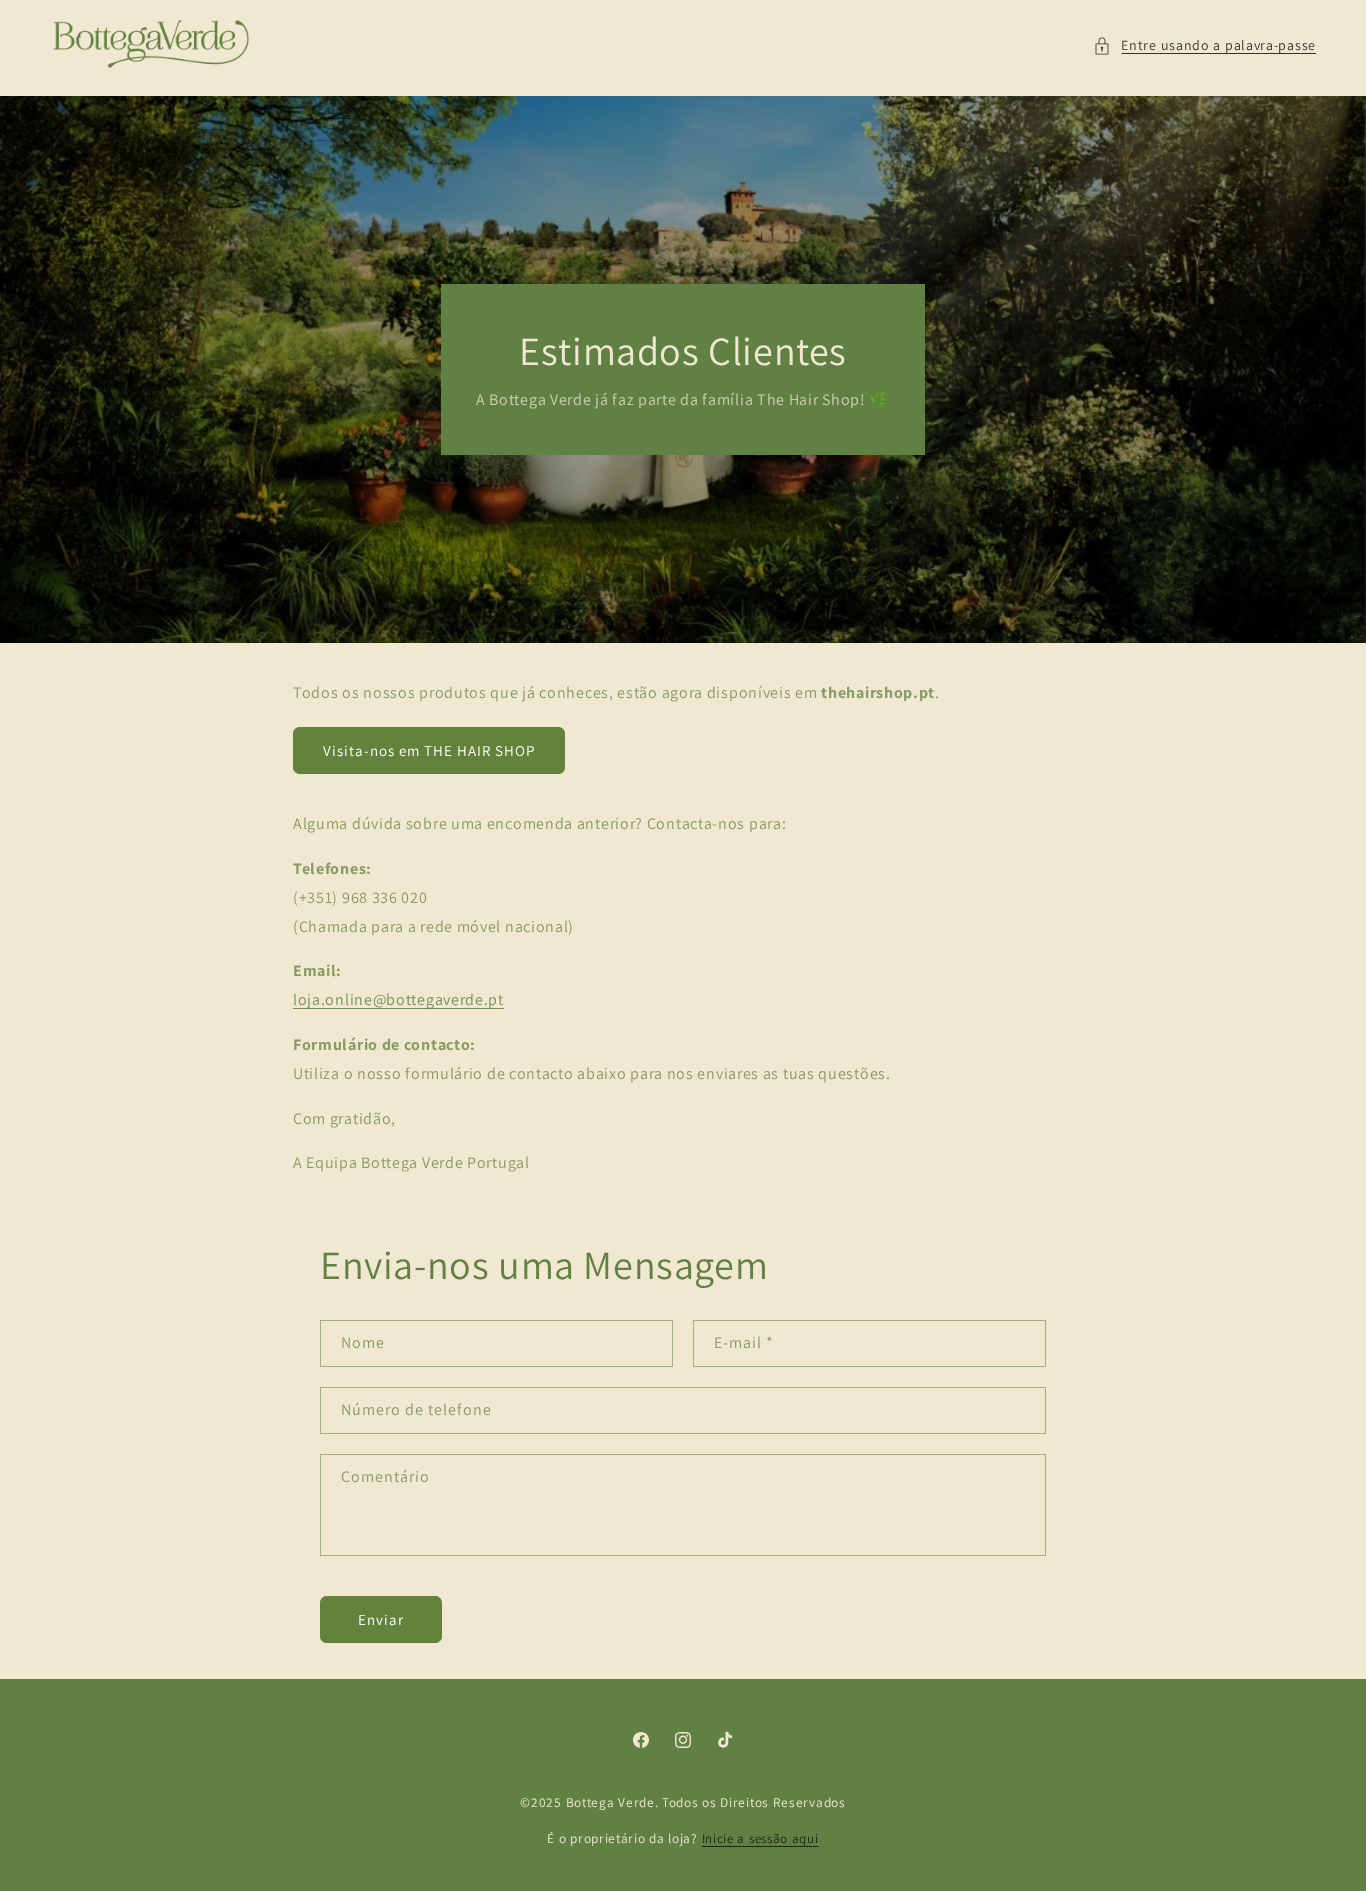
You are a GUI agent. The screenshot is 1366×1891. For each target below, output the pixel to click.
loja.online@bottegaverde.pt (398, 999)
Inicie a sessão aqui (760, 1838)
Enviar (381, 1619)
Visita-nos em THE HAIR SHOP (429, 750)
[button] (1204, 45)
